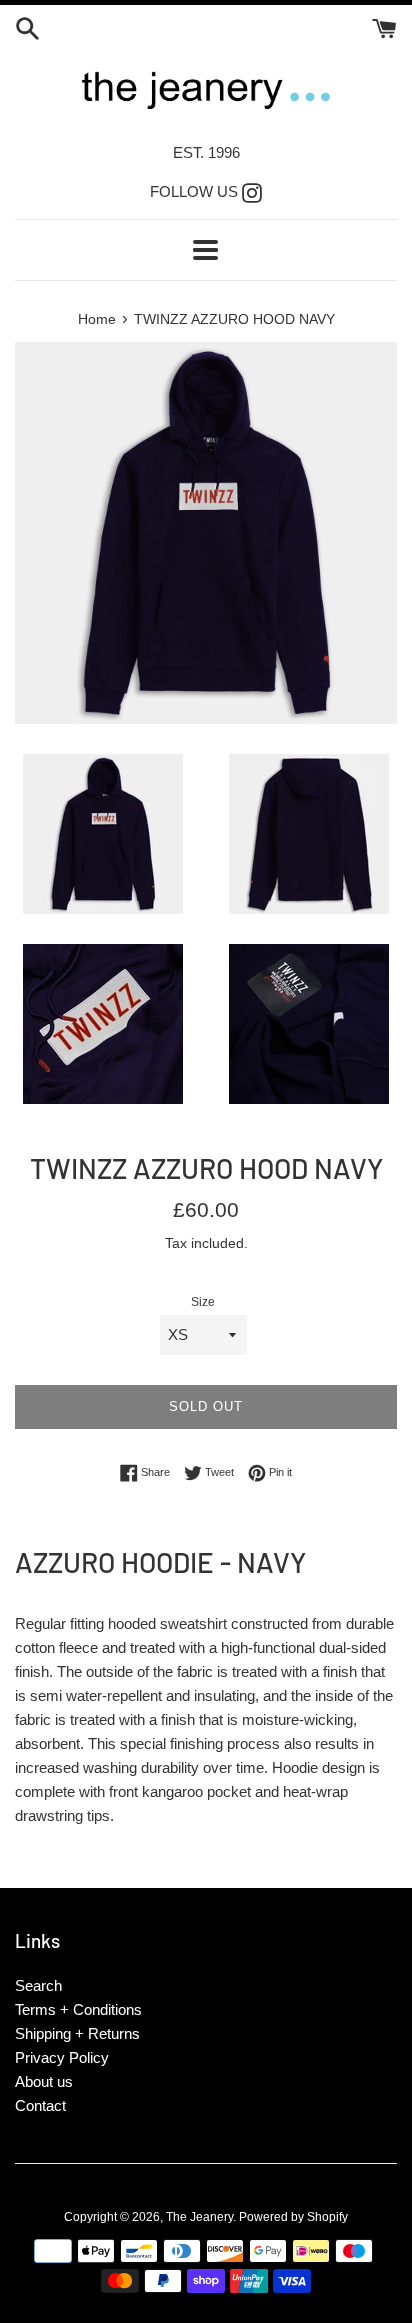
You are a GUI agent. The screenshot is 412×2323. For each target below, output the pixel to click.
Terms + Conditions (78, 2009)
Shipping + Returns (77, 2033)
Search (38, 1985)
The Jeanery (199, 2217)
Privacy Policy (62, 2057)
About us (44, 2081)
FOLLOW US (206, 191)
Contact (40, 2105)
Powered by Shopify (293, 2217)
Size (203, 1302)
